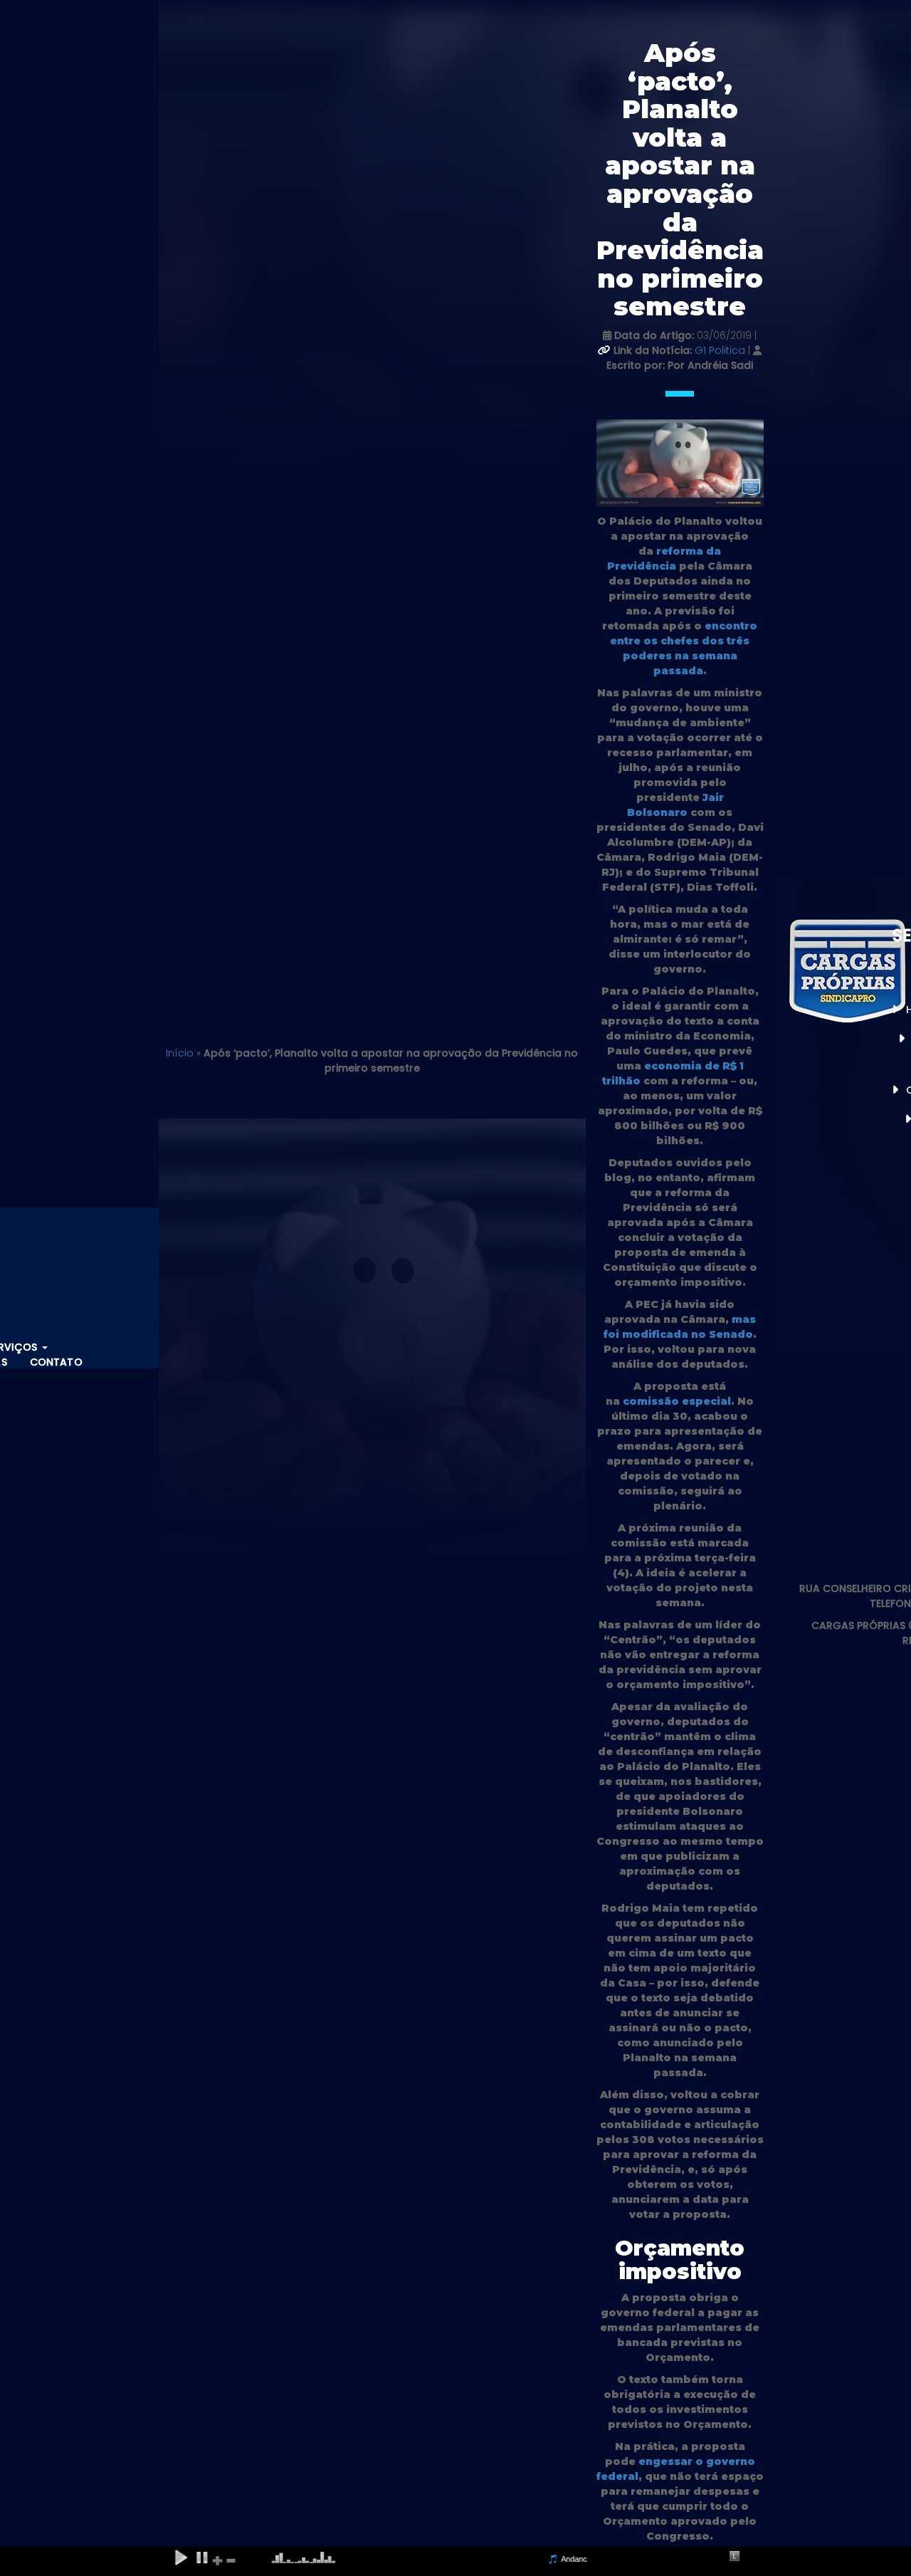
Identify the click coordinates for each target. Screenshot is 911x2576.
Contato (56, 1362)
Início (180, 1053)
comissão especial (677, 1401)
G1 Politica (721, 350)
